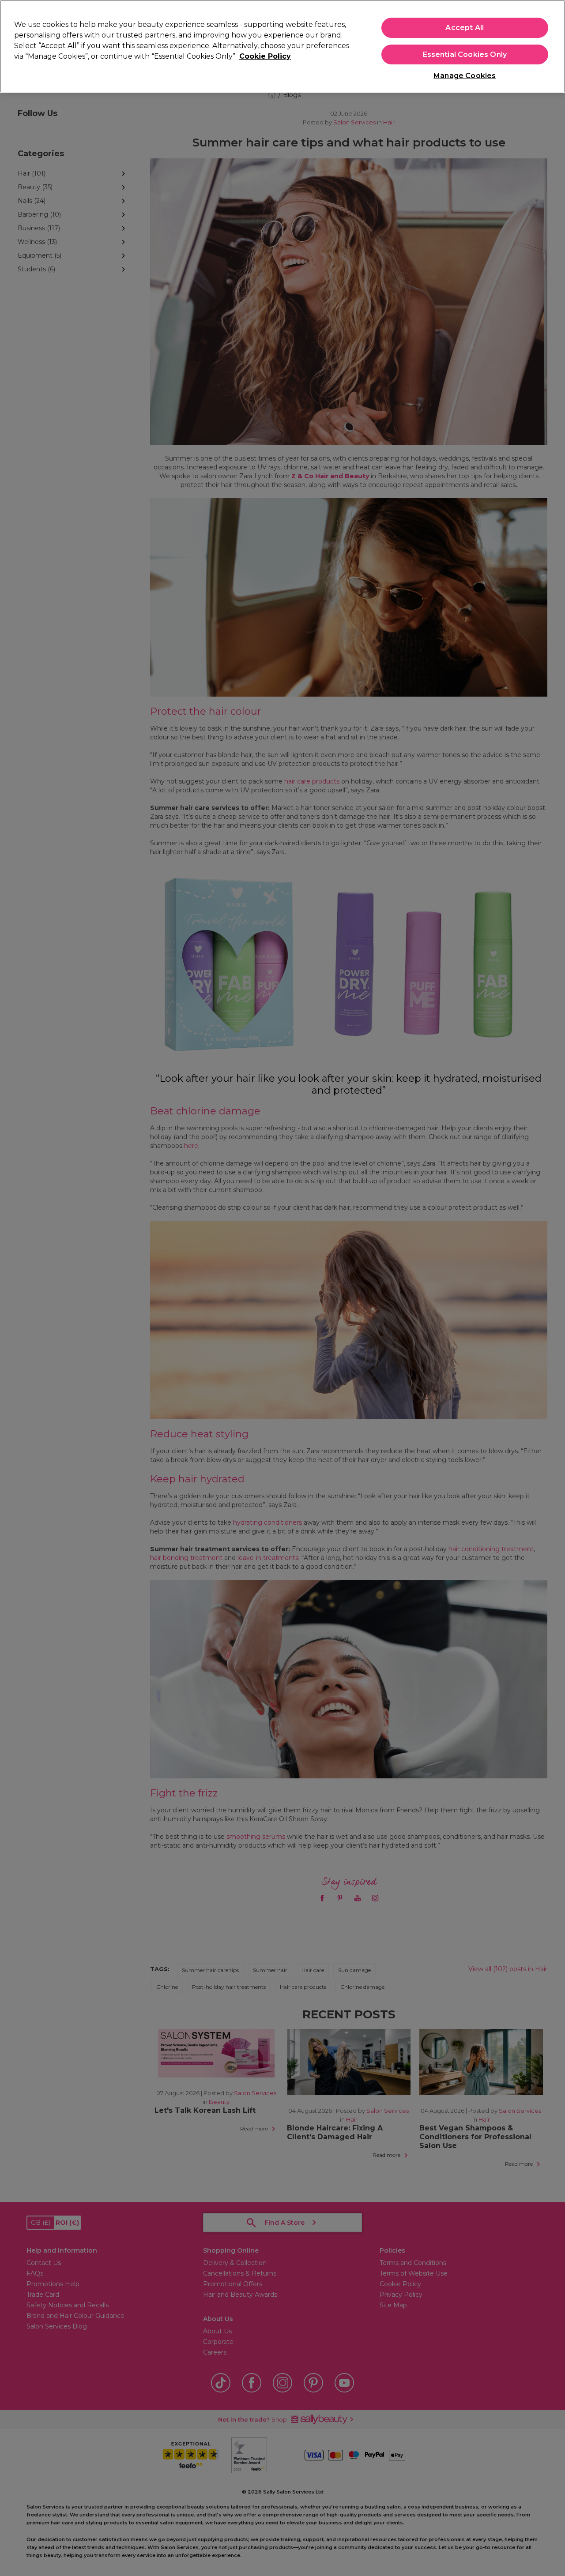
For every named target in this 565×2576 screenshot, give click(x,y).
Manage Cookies (465, 76)
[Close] (551, 45)
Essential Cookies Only (465, 54)
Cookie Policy (265, 56)
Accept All (465, 28)
